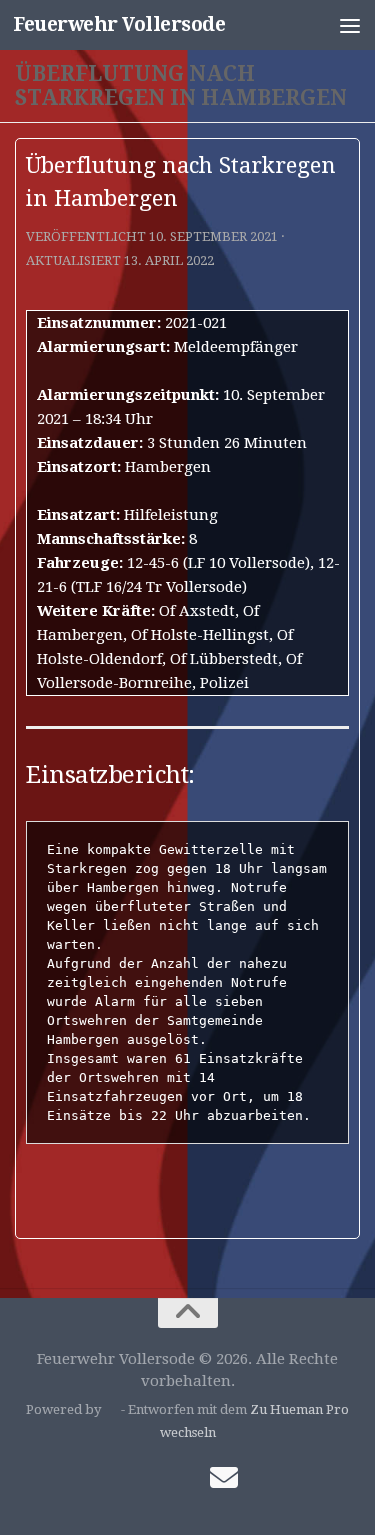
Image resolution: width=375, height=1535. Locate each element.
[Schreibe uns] (224, 1478)
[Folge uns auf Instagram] (188, 1479)
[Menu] (350, 25)
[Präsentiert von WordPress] (110, 1409)
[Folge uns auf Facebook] (152, 1479)
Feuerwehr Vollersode (119, 24)
